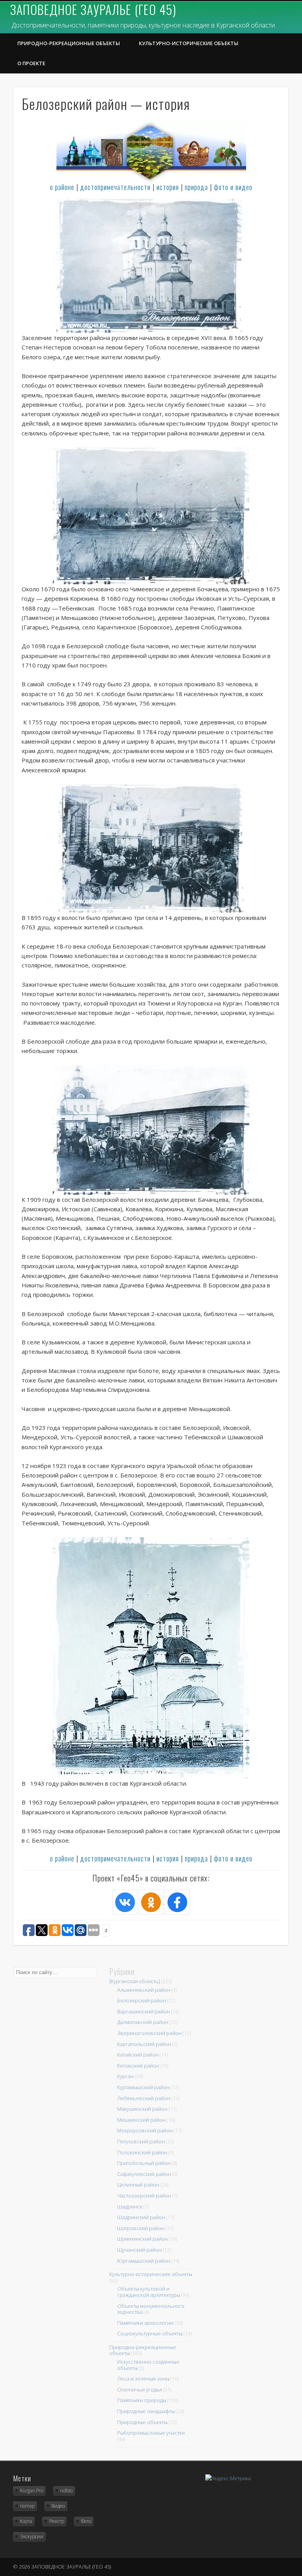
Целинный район (138, 2185)
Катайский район (138, 2055)
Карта (26, 2521)
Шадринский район (141, 2217)
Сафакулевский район (144, 2174)
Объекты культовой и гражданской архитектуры (149, 2292)
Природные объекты (142, 2422)
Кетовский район (138, 2066)
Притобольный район (144, 2163)
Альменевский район (144, 1990)
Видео (58, 2506)
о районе (62, 187)
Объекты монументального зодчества (151, 2309)
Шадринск (130, 2207)
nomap (27, 2506)
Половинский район (142, 2152)
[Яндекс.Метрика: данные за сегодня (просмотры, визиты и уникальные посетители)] (228, 2478)
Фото (86, 2521)
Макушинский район (142, 2109)
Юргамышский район (144, 2261)
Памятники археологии (145, 2323)
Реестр (57, 2521)
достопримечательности (115, 187)
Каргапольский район (144, 2044)
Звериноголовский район (149, 2033)
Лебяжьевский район (144, 2098)
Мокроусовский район (145, 2130)
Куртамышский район (143, 2087)
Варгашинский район (144, 2011)
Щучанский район (139, 2250)
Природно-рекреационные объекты (69, 43)
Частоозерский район (144, 2196)
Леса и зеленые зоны (143, 2379)
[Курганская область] (135, 1981)
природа (196, 187)
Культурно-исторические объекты (189, 43)
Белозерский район (142, 2000)
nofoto (66, 2491)
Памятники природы (142, 2400)
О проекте (31, 63)
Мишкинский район (141, 2120)
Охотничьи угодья (140, 2390)
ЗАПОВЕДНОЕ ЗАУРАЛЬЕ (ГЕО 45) (93, 9)
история (168, 187)
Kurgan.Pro (32, 2491)
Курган (125, 2076)
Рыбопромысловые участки (151, 2433)
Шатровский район (141, 2228)
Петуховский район (141, 2141)
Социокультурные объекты (150, 2333)
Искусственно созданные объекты (148, 2365)
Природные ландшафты (146, 2411)
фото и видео (233, 187)
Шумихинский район (143, 2239)
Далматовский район (143, 2022)
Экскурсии (32, 2537)
